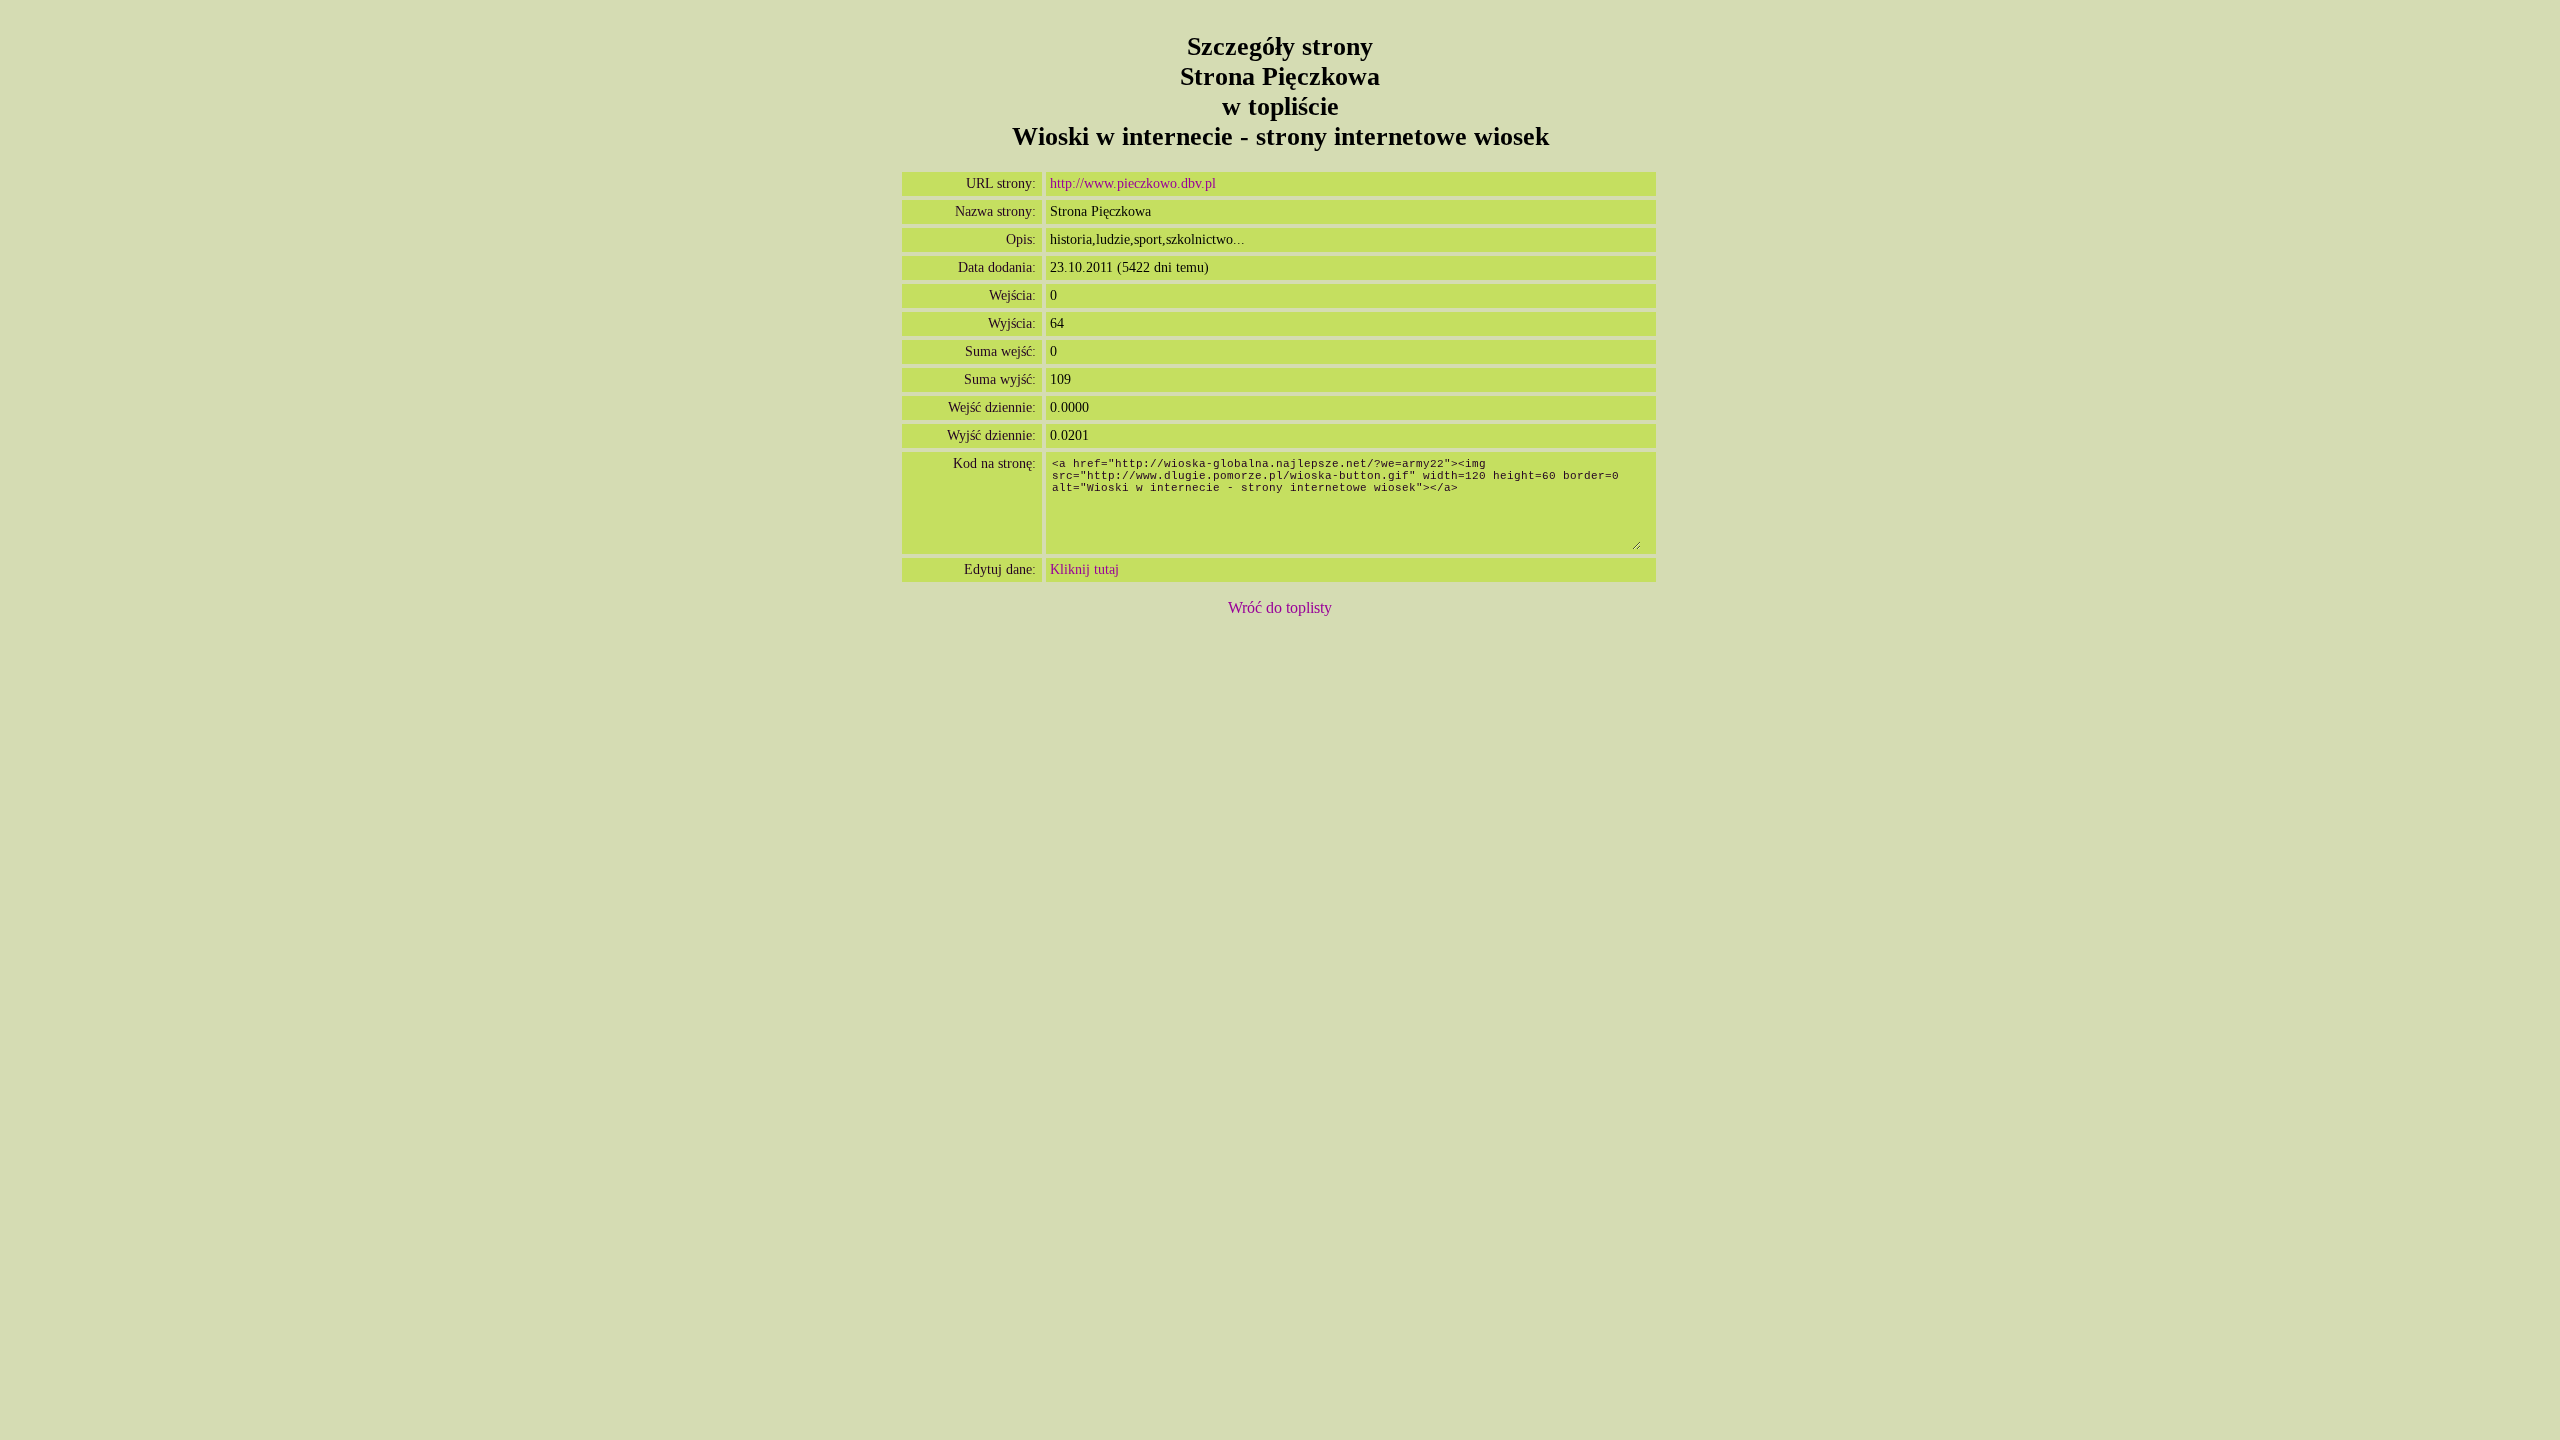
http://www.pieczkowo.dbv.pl (1133, 183)
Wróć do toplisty (1280, 607)
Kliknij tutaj (1084, 569)
